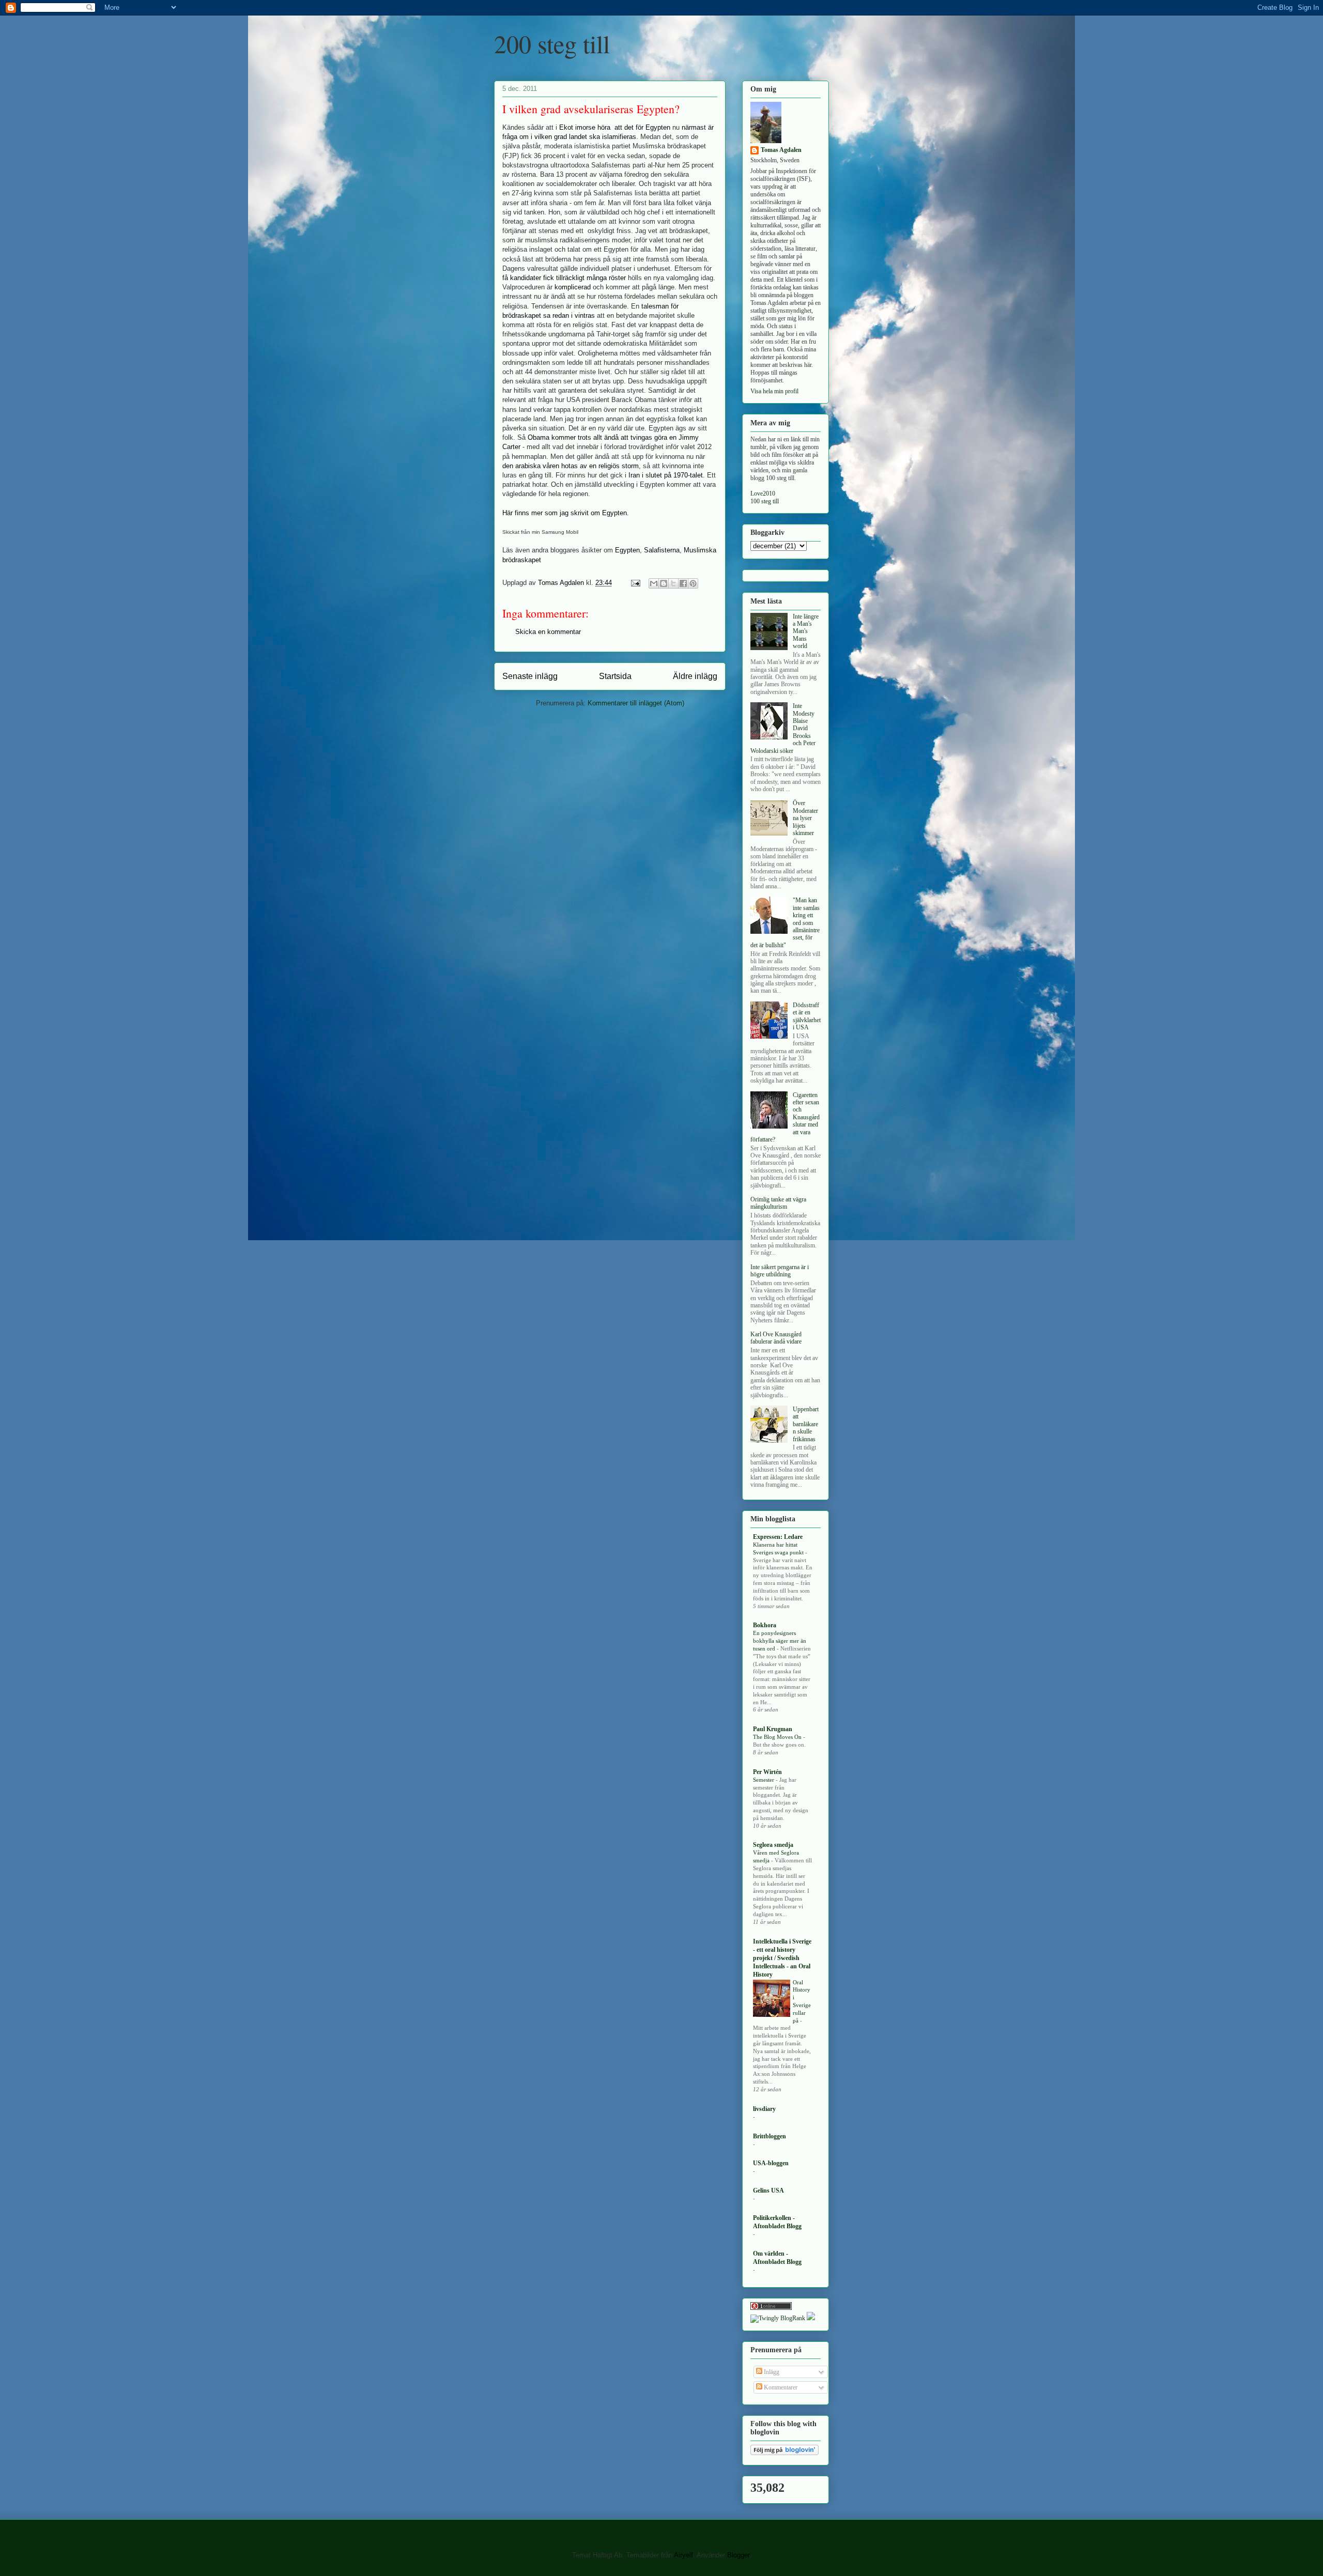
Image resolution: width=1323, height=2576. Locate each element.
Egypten (627, 550)
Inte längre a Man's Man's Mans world (806, 631)
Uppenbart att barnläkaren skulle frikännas (806, 1424)
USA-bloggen (771, 2163)
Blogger (738, 2555)
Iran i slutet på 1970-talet (666, 475)
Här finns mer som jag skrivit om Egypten (565, 513)
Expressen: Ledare (778, 1537)
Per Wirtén (767, 1772)
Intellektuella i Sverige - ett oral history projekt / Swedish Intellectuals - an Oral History (782, 1958)
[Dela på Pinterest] (693, 583)
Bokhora (765, 1625)
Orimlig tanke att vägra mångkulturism (778, 1203)
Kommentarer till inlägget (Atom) (636, 703)
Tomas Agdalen (781, 150)
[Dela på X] (673, 583)
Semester (764, 1780)
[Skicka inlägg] (635, 583)
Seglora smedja (773, 1845)
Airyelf (683, 2555)
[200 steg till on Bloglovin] (784, 2453)
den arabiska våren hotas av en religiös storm (571, 466)
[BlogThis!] (664, 583)
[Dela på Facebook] (683, 583)
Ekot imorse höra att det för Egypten (615, 127)
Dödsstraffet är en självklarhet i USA (807, 1016)
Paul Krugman (773, 1729)
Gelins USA (768, 2191)
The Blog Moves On (778, 1737)
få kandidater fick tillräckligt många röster (564, 278)
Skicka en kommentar (548, 632)
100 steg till (765, 501)
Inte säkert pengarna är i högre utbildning (780, 1271)
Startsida (615, 676)
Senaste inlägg (530, 676)
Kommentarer (780, 2387)
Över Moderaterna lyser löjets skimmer (805, 818)
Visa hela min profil (774, 391)
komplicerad (573, 287)
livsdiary (764, 2109)
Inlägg (771, 2372)
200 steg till (552, 43)
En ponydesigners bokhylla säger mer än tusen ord (780, 1641)
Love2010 (763, 493)
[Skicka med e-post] (654, 583)
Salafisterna (662, 550)
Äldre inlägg (695, 676)
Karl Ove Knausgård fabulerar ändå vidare (776, 1338)
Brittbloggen (770, 2136)
